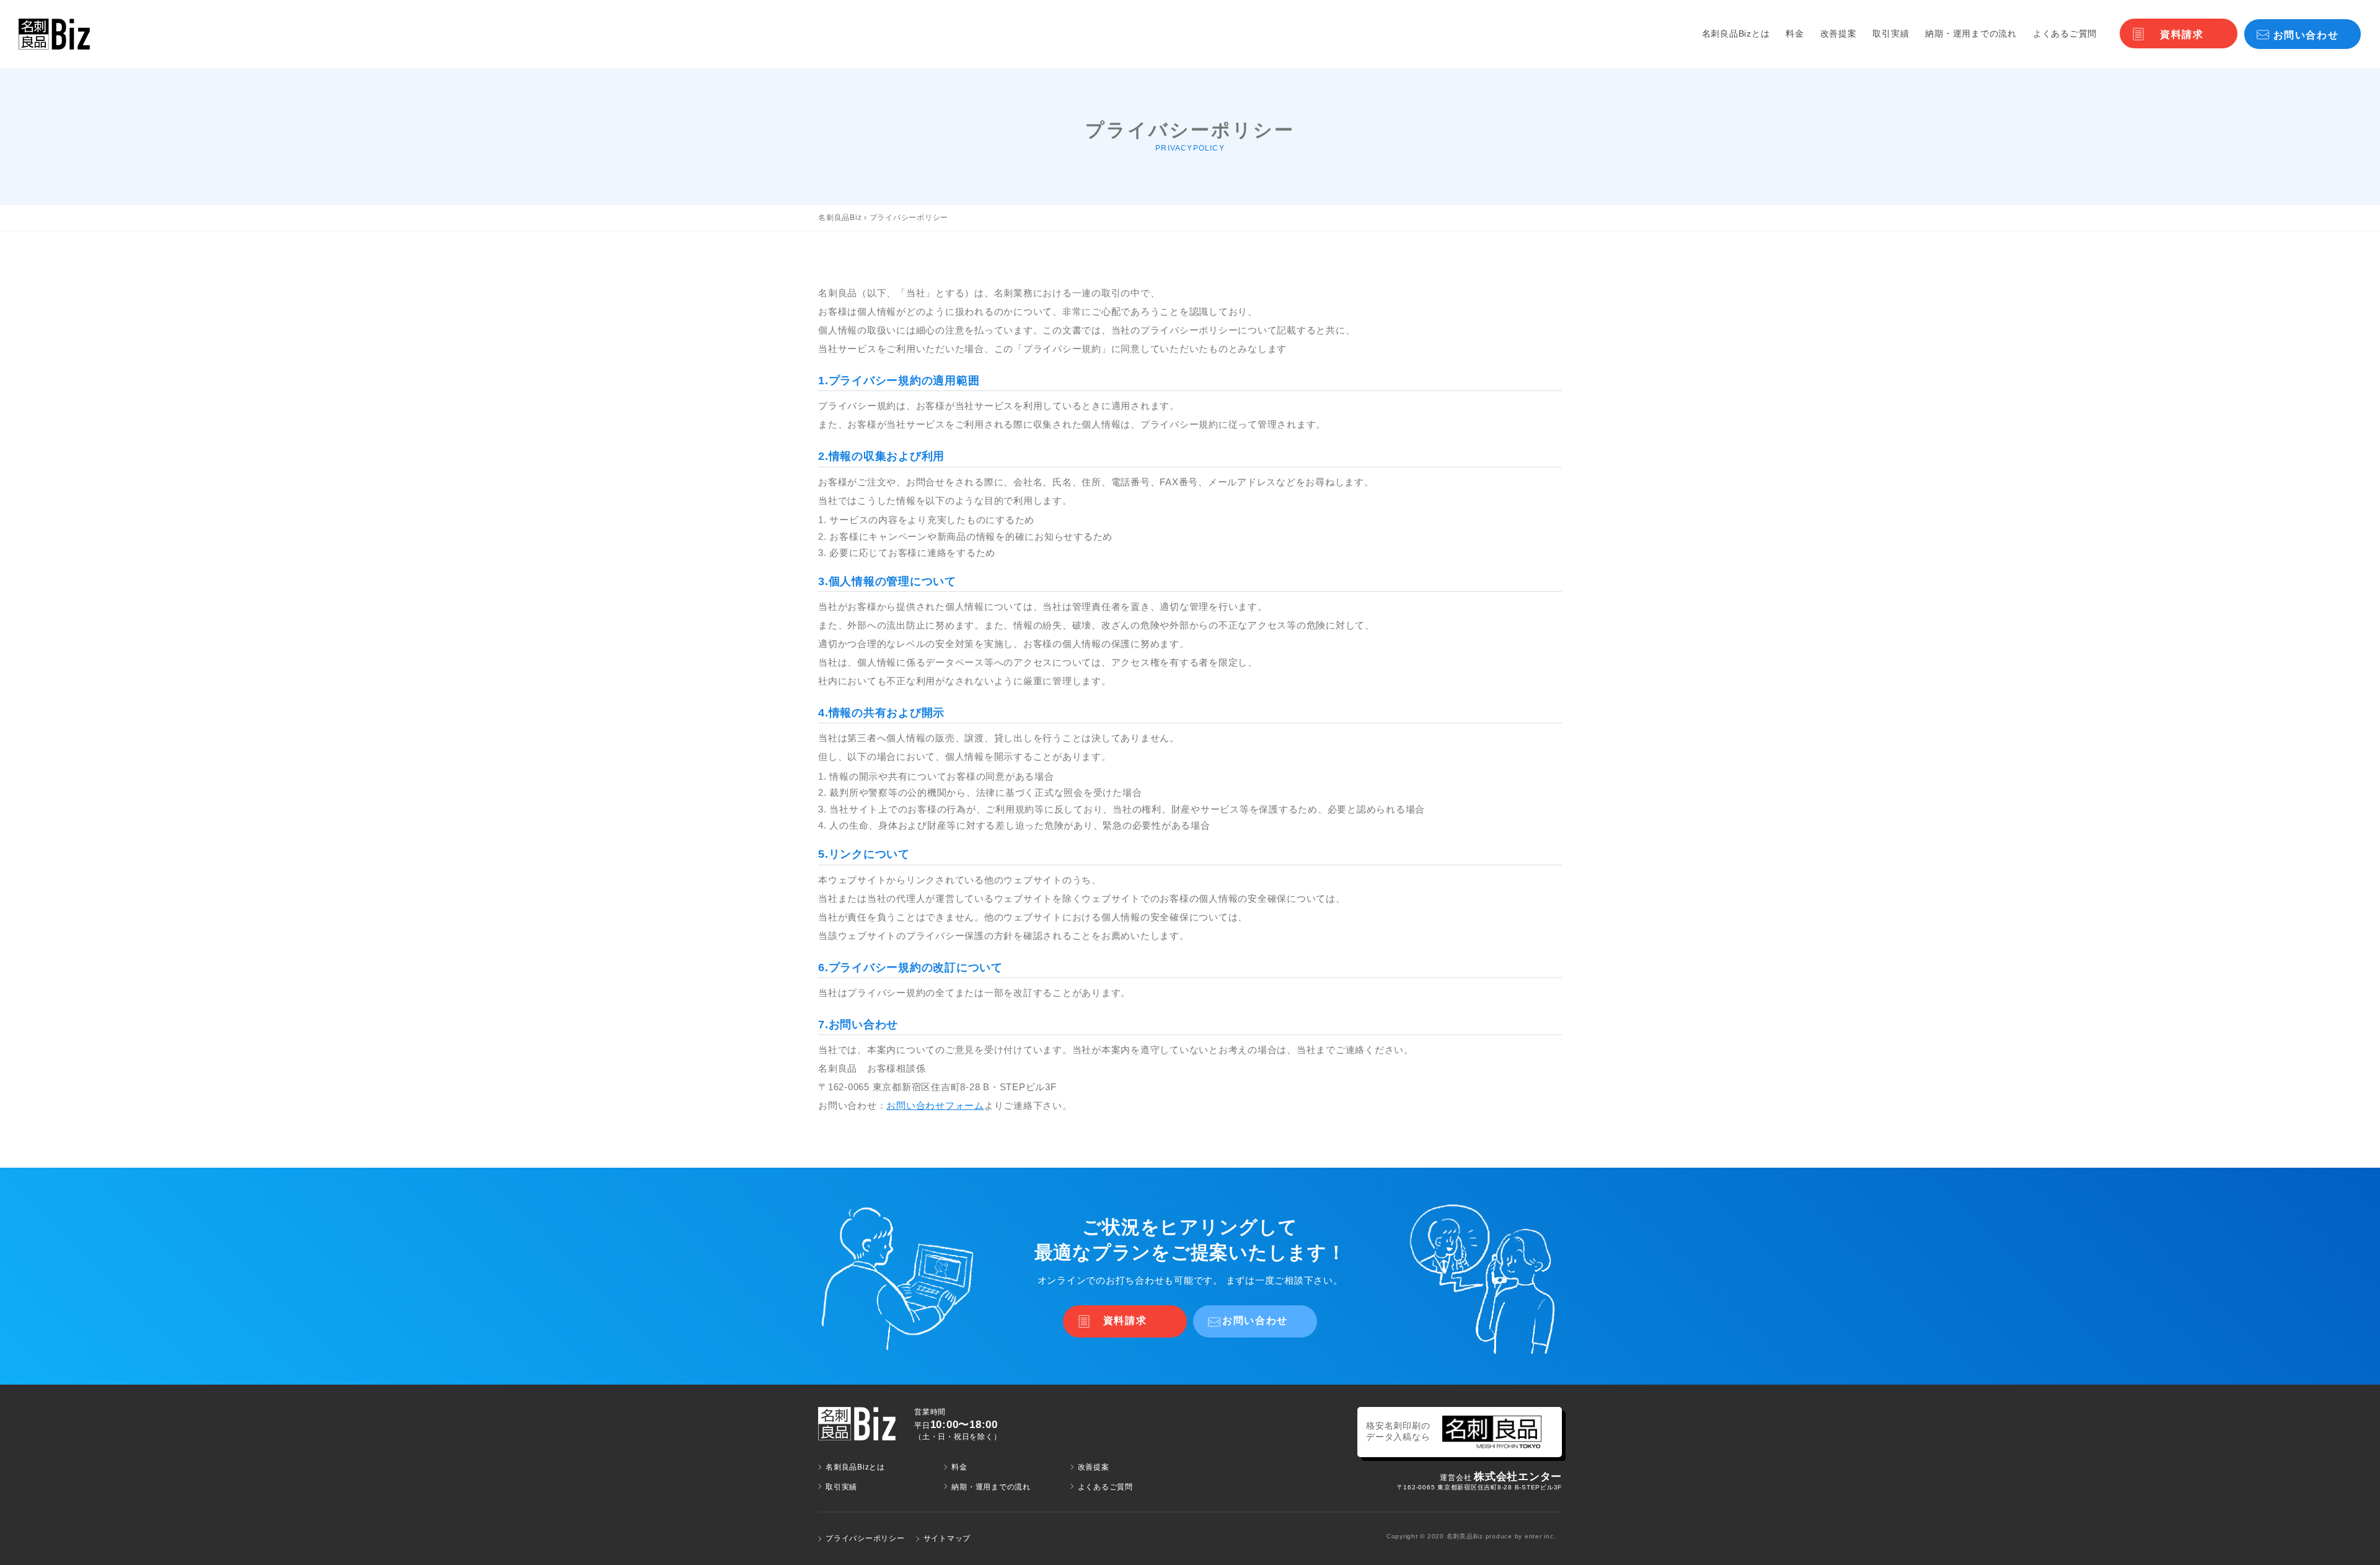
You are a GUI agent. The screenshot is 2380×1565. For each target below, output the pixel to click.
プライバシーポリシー (865, 1538)
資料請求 (2182, 34)
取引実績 (1891, 33)
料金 (1795, 33)
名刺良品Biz (840, 218)
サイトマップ (947, 1538)
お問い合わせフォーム (935, 1105)
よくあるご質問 (2065, 33)
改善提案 (1839, 33)
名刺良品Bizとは (1736, 33)
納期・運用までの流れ (1971, 33)
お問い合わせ (2306, 35)
